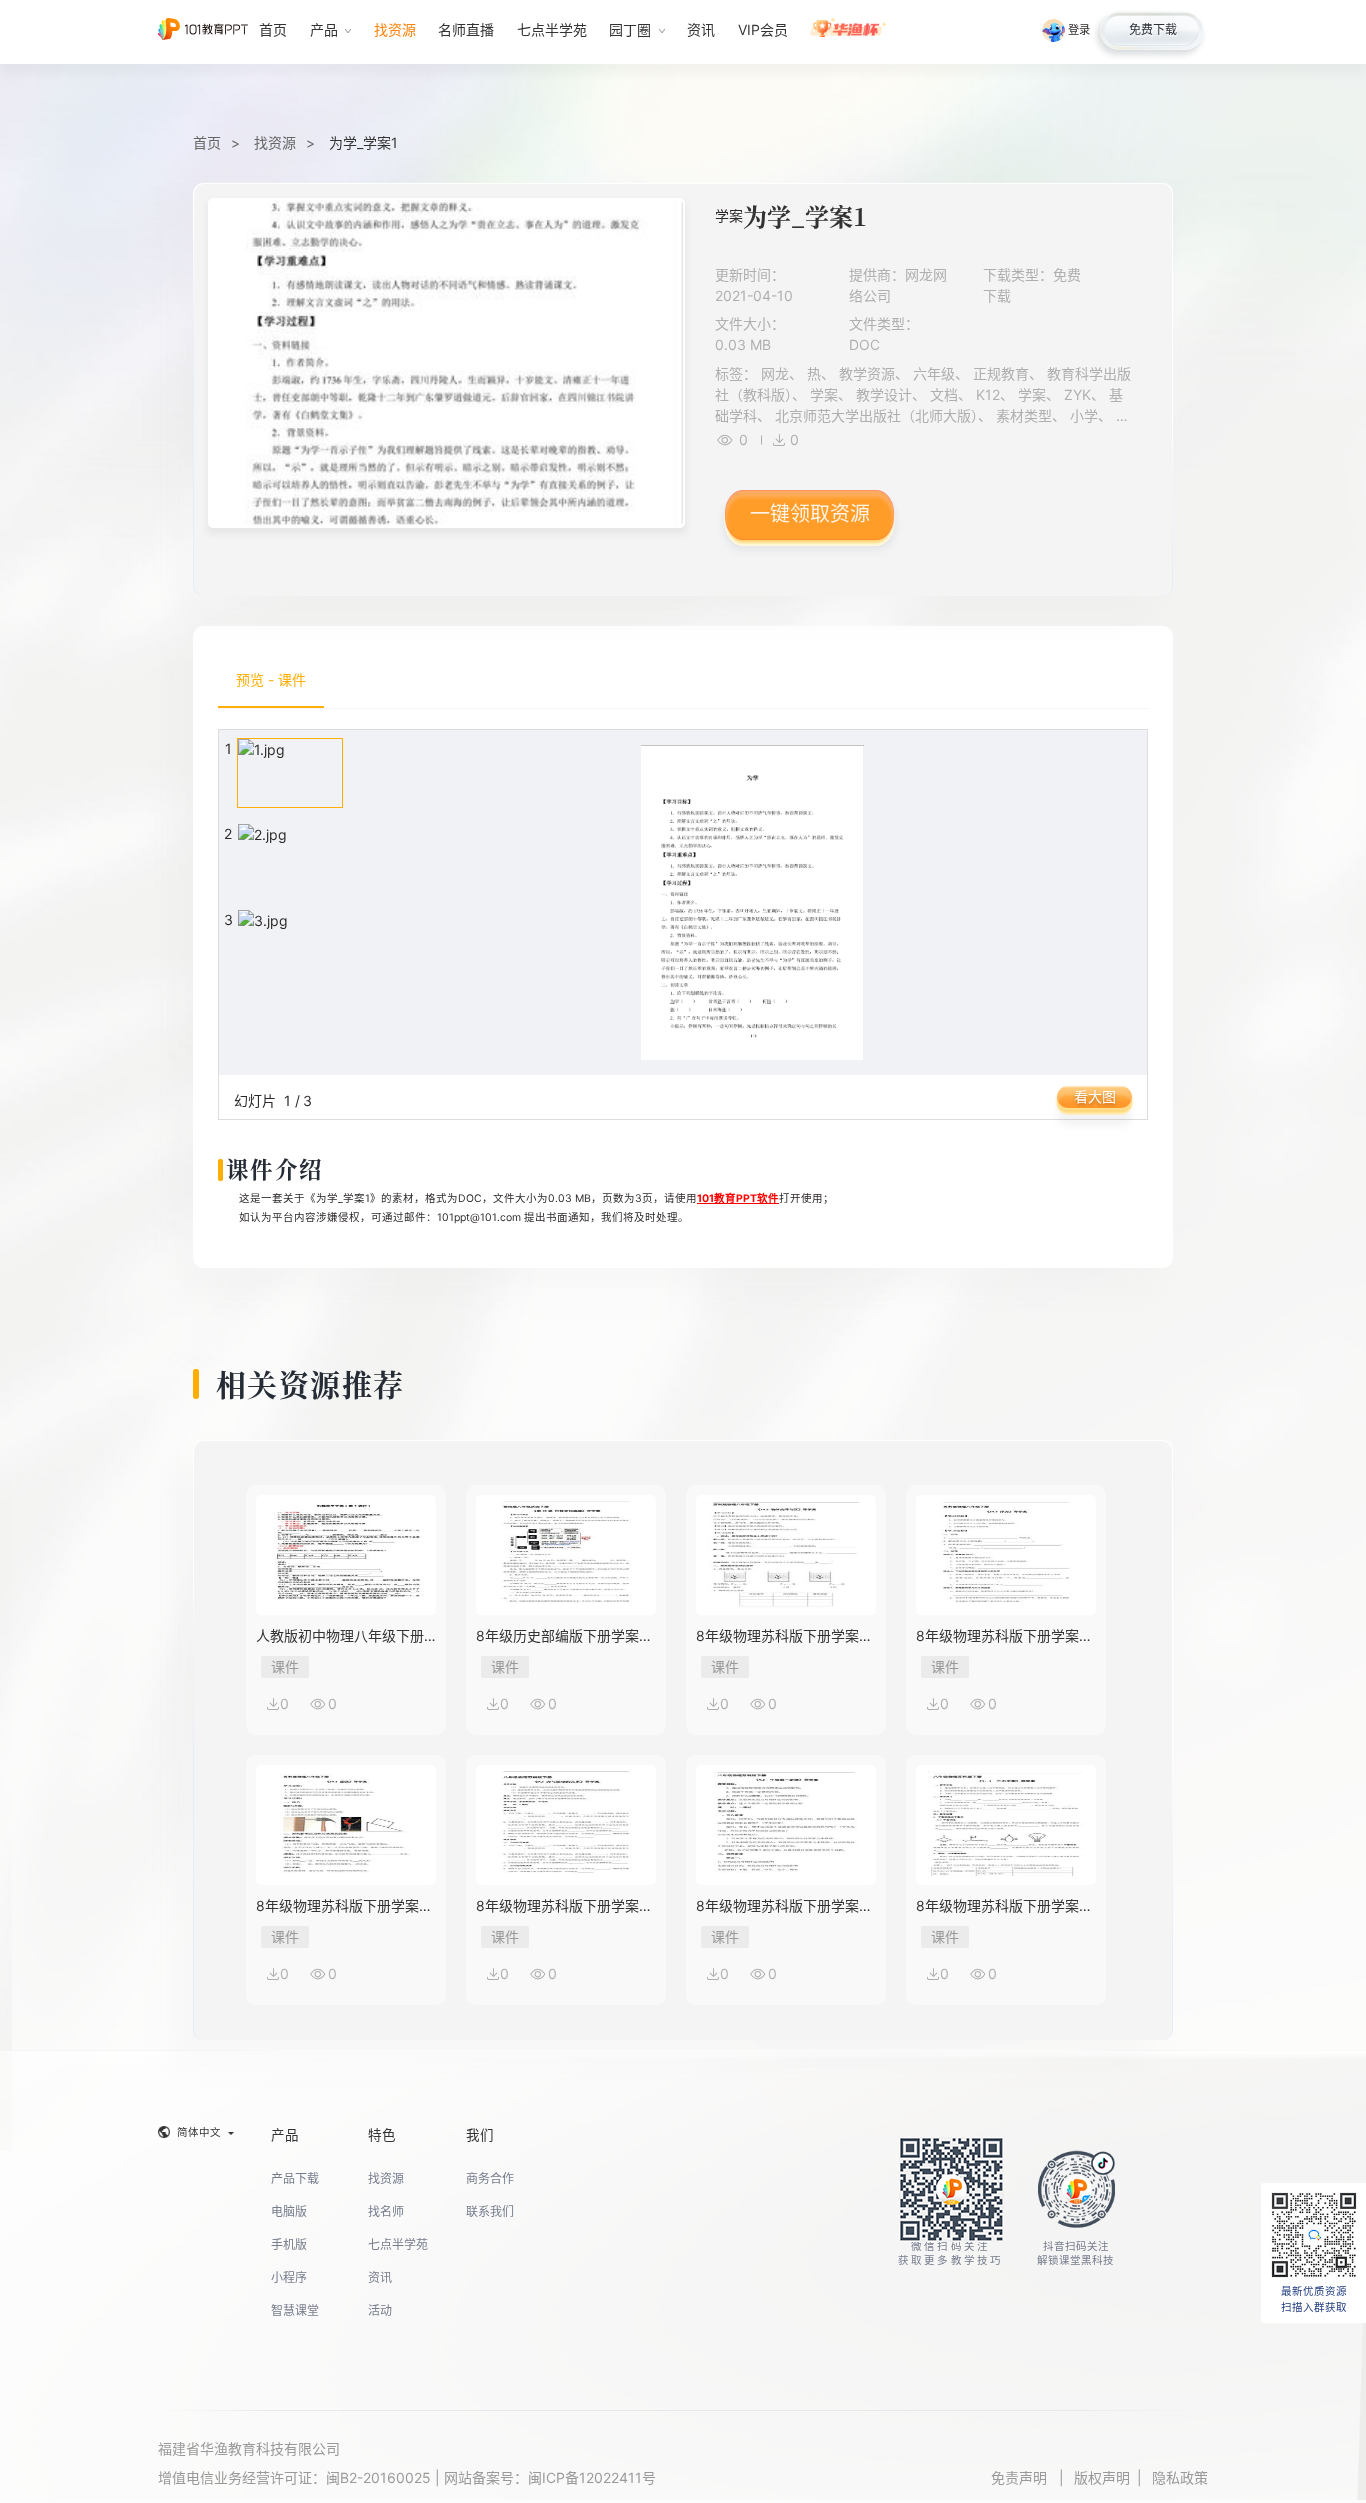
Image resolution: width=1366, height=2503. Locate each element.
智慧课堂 (295, 2310)
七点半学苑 (398, 2244)
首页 (207, 142)
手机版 (289, 2244)
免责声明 (1021, 2477)
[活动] (848, 32)
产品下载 (295, 2178)
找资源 (275, 142)
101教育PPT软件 (738, 1198)
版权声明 (1102, 2477)
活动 (380, 2310)
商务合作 (490, 2178)
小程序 (289, 2277)
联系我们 (490, 2211)
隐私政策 (1180, 2477)
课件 (285, 1666)
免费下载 (1153, 29)
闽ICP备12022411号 (592, 2477)
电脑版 (289, 2211)
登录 (1079, 30)
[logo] (203, 31)
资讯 (380, 2277)
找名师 (386, 2211)
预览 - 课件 (271, 679)
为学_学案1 (363, 142)
